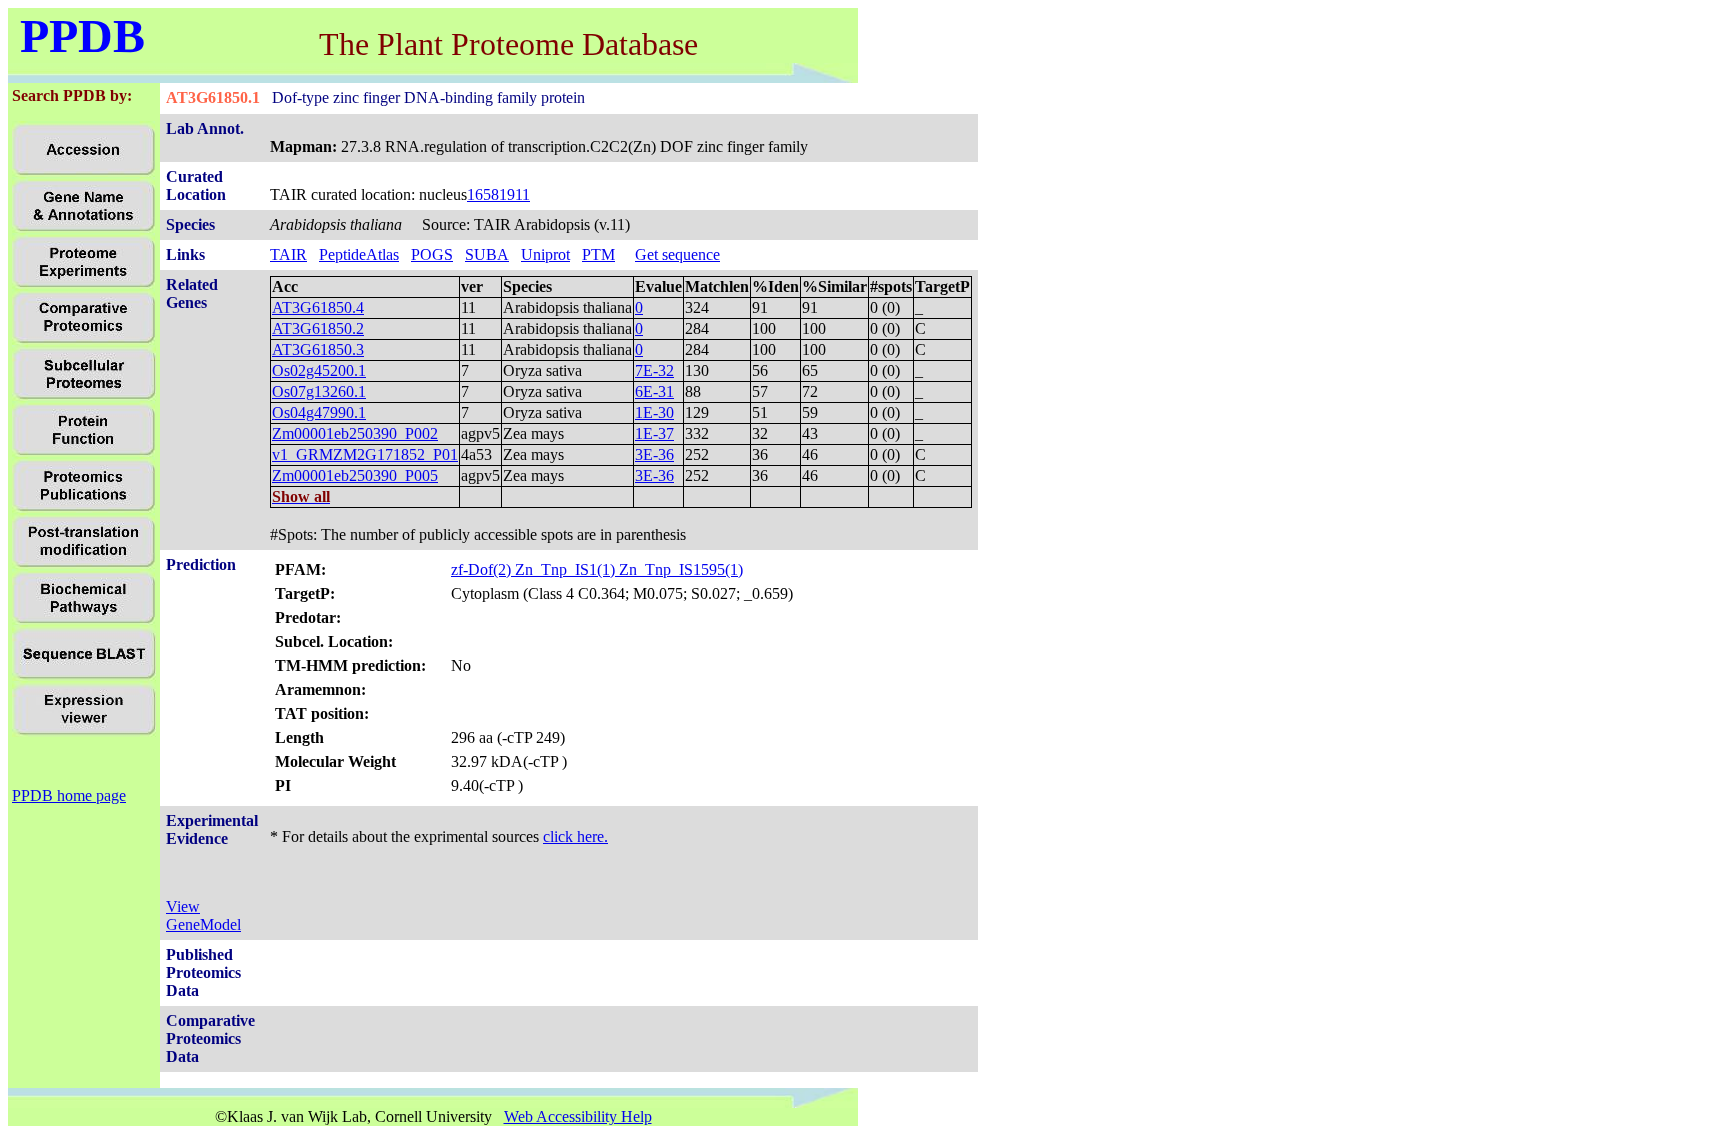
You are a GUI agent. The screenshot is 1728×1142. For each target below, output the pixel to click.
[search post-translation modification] (83, 563)
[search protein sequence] (84, 675)
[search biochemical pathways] (83, 619)
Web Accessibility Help (578, 1116)
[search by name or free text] (83, 227)
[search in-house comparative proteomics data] (83, 339)
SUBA (487, 254)
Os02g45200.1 (319, 370)
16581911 (498, 194)
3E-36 (654, 454)
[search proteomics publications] (83, 507)
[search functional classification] (83, 451)
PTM (598, 254)
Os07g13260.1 (319, 391)
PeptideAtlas (359, 254)
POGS (432, 254)
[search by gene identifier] (83, 171)
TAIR (288, 254)
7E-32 (654, 370)
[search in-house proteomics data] (83, 283)
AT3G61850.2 (318, 328)
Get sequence (677, 254)
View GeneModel (203, 915)
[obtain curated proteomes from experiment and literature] (84, 395)
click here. (575, 836)
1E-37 (654, 433)
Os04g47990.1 (319, 412)
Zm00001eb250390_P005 (355, 475)
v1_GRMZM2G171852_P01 (365, 454)
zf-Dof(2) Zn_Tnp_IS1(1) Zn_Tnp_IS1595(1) (597, 569)
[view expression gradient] (84, 731)
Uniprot (545, 254)
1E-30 (654, 412)
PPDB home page (69, 795)
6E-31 (654, 391)
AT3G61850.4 (318, 307)
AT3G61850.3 (318, 349)
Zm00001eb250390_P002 (355, 433)
